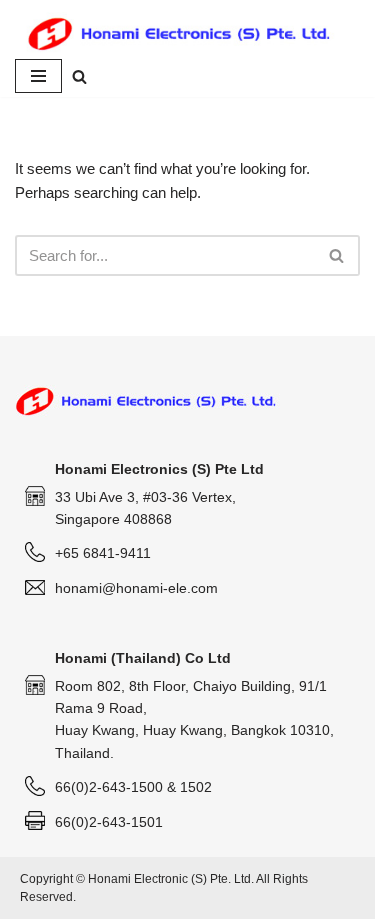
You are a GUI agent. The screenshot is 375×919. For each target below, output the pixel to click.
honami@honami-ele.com (136, 588)
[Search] (79, 76)
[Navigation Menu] (38, 76)
